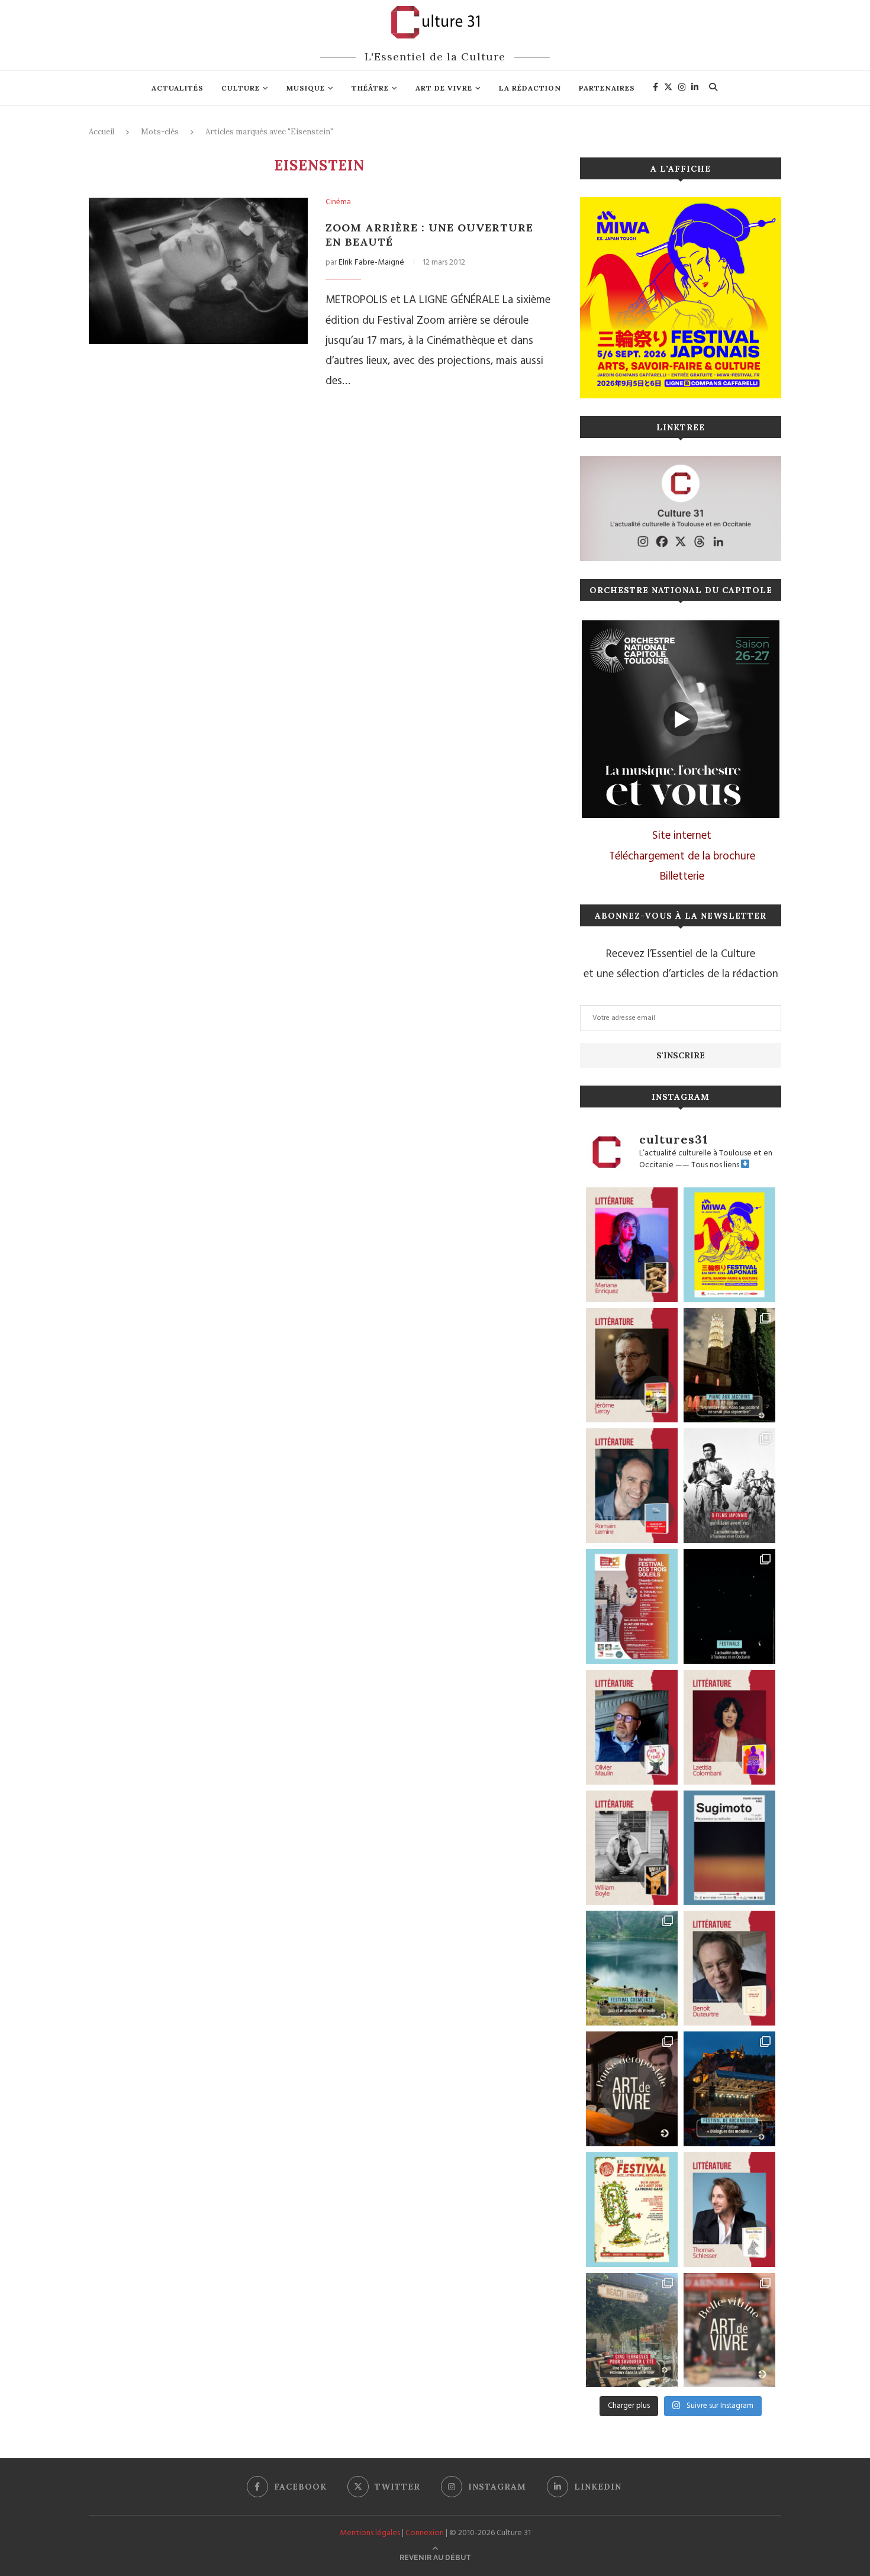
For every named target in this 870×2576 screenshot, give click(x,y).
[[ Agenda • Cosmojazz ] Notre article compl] (632, 1968)
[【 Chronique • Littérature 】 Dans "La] (632, 1245)
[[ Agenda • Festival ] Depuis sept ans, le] (632, 1606)
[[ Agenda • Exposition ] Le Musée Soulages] (729, 1848)
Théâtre (370, 88)
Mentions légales (370, 2533)
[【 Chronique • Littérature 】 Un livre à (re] (729, 1968)
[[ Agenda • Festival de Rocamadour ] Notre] (729, 2089)
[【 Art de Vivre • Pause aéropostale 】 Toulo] (632, 2089)
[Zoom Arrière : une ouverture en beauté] (198, 271)
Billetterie (682, 877)
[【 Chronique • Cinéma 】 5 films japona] (729, 1486)
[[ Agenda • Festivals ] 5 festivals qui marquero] (729, 1606)
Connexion (425, 2533)
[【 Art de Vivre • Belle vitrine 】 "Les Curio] (729, 2330)
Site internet (682, 836)
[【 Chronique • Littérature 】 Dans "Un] (729, 1727)
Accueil (101, 132)
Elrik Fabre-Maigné (371, 263)
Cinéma (338, 202)
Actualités (178, 88)
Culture (241, 88)
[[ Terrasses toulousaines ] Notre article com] (632, 2330)
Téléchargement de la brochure (682, 856)
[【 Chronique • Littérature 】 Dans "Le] (729, 2210)
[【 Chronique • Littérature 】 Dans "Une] (632, 1848)
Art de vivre (444, 88)
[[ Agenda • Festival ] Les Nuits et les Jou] (632, 2210)
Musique (306, 88)
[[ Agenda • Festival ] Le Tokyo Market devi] (729, 1245)
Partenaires (607, 88)
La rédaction (530, 88)
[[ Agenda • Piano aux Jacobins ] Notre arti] (729, 1366)
